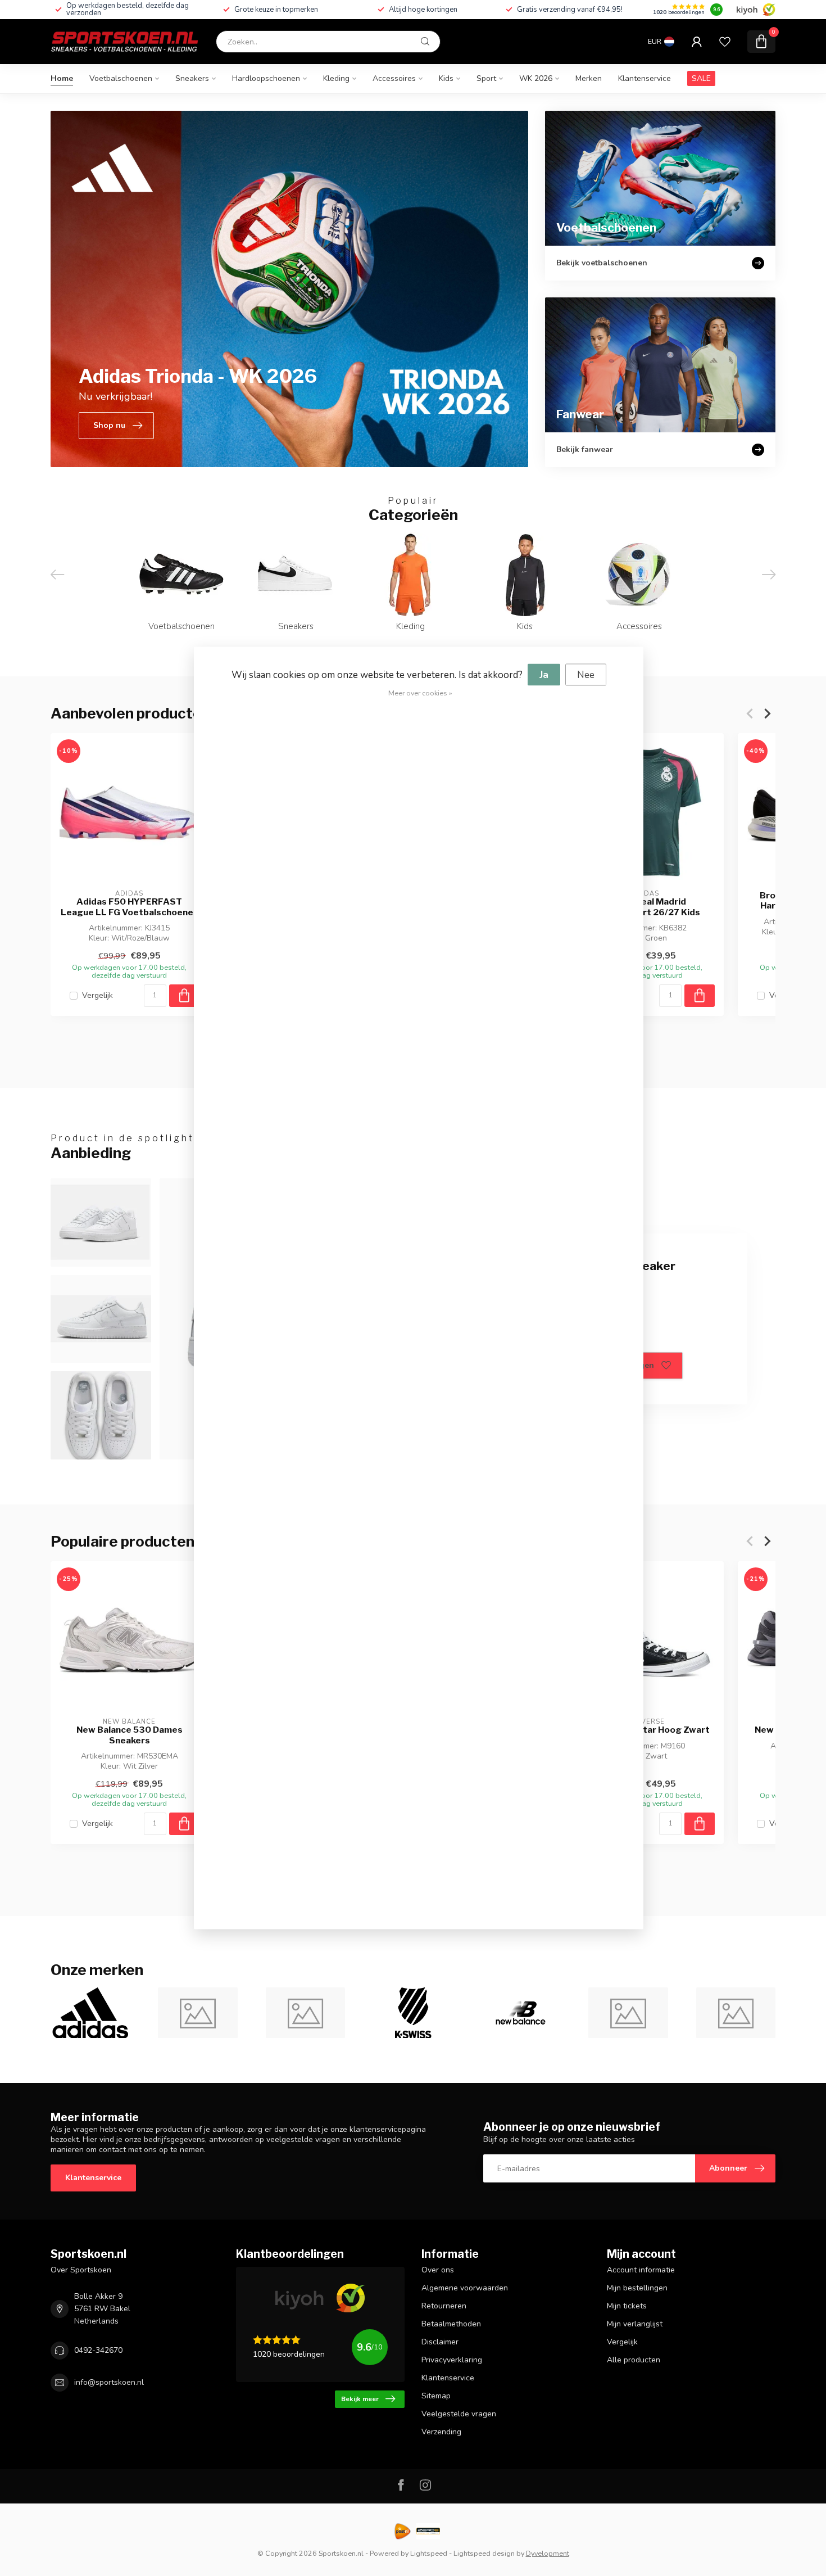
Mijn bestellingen (637, 2288)
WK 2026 (536, 78)
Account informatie (641, 2270)
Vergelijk (97, 995)
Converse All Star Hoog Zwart (645, 1730)
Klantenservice (645, 78)
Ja (544, 675)
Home (62, 78)
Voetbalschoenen (121, 78)
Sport (486, 78)
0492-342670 (98, 2350)
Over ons (438, 2270)
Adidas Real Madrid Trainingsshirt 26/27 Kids (645, 907)
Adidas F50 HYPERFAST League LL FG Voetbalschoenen (130, 907)
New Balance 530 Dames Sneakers (130, 1735)
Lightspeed (429, 2553)
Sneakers (192, 78)
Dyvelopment (548, 2553)
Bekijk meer (360, 2399)
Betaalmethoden (451, 2324)
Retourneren (444, 2306)
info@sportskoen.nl (109, 2382)
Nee (586, 675)
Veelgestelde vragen (459, 2414)
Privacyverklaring (452, 2360)
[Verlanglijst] (725, 42)
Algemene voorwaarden (465, 2288)
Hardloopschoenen (266, 78)
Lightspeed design (484, 2553)
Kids (446, 78)
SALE (701, 78)
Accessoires (394, 78)
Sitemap (436, 2396)
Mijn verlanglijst (635, 2324)
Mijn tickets (627, 2306)
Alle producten (634, 2360)
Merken (589, 78)
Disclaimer (440, 2342)
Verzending (441, 2432)
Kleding (336, 78)
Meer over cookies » (420, 693)
